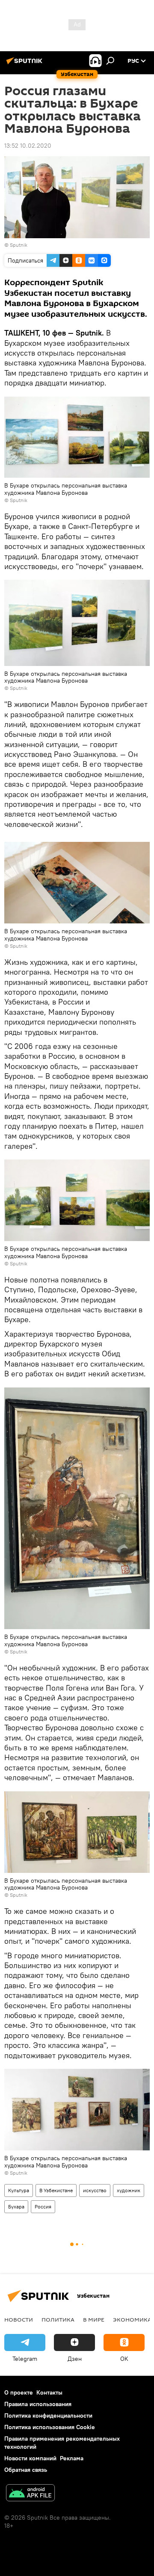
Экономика (132, 2319)
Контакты (49, 2392)
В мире (94, 2319)
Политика (58, 2319)
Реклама (72, 2458)
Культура (19, 2190)
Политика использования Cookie (50, 2427)
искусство (95, 2190)
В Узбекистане (56, 2190)
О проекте (19, 2392)
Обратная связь (26, 2470)
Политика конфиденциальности (48, 2415)
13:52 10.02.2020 (28, 146)
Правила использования (38, 2404)
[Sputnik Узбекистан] (26, 64)
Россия (43, 2207)
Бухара (16, 2207)
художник (129, 2190)
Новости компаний (30, 2458)
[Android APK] (30, 2494)
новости (19, 2319)
